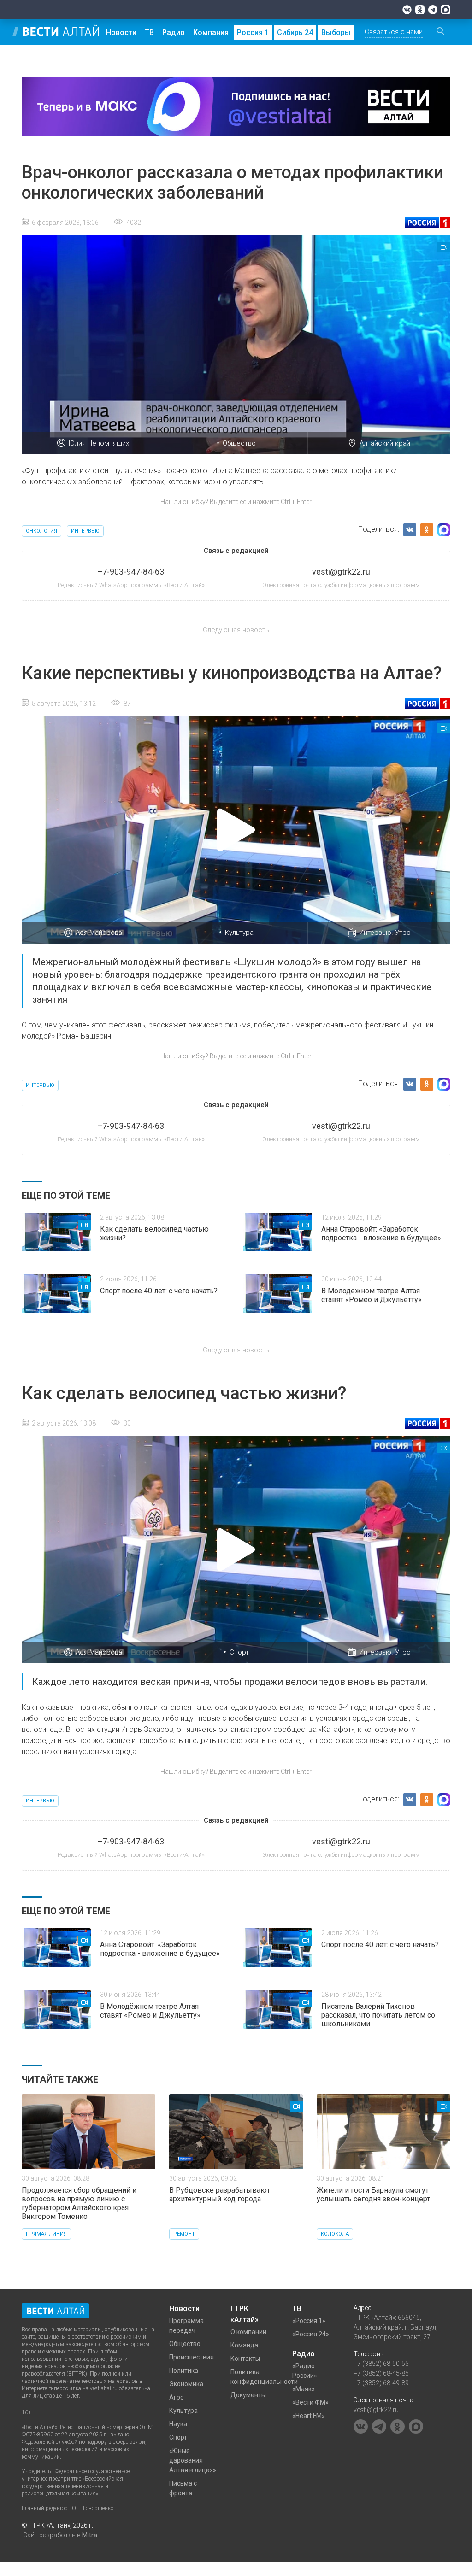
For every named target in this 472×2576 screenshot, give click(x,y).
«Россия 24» (311, 2334)
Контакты (245, 2359)
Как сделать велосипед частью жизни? (154, 1233)
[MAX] (446, 10)
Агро (177, 2397)
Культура (239, 933)
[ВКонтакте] (407, 10)
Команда (244, 2345)
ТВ (149, 32)
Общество (239, 443)
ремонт (184, 2234)
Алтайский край (385, 443)
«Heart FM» (309, 2416)
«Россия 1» (309, 2321)
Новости (121, 32)
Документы (248, 2395)
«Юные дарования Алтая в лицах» (193, 2460)
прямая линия (46, 2234)
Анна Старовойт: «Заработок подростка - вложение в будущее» (381, 1233)
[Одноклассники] (420, 10)
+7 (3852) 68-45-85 (381, 2373)
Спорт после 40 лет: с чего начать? (159, 1291)
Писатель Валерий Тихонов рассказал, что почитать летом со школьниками (378, 2015)
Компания (211, 32)
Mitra (90, 2535)
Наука (178, 2424)
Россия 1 (253, 32)
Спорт (239, 1652)
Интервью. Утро (385, 933)
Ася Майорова (99, 933)
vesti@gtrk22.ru (376, 2410)
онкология (41, 531)
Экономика (186, 2384)
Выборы (336, 32)
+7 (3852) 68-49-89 (381, 2383)
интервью (85, 531)
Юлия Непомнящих (99, 443)
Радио (174, 32)
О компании (248, 2332)
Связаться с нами (394, 32)
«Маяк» (304, 2389)
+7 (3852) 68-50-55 (381, 2364)
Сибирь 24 (295, 32)
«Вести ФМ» (310, 2402)
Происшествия (192, 2357)
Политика (184, 2371)
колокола (335, 2234)
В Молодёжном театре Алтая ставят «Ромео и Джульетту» (372, 1295)
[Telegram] (433, 10)
